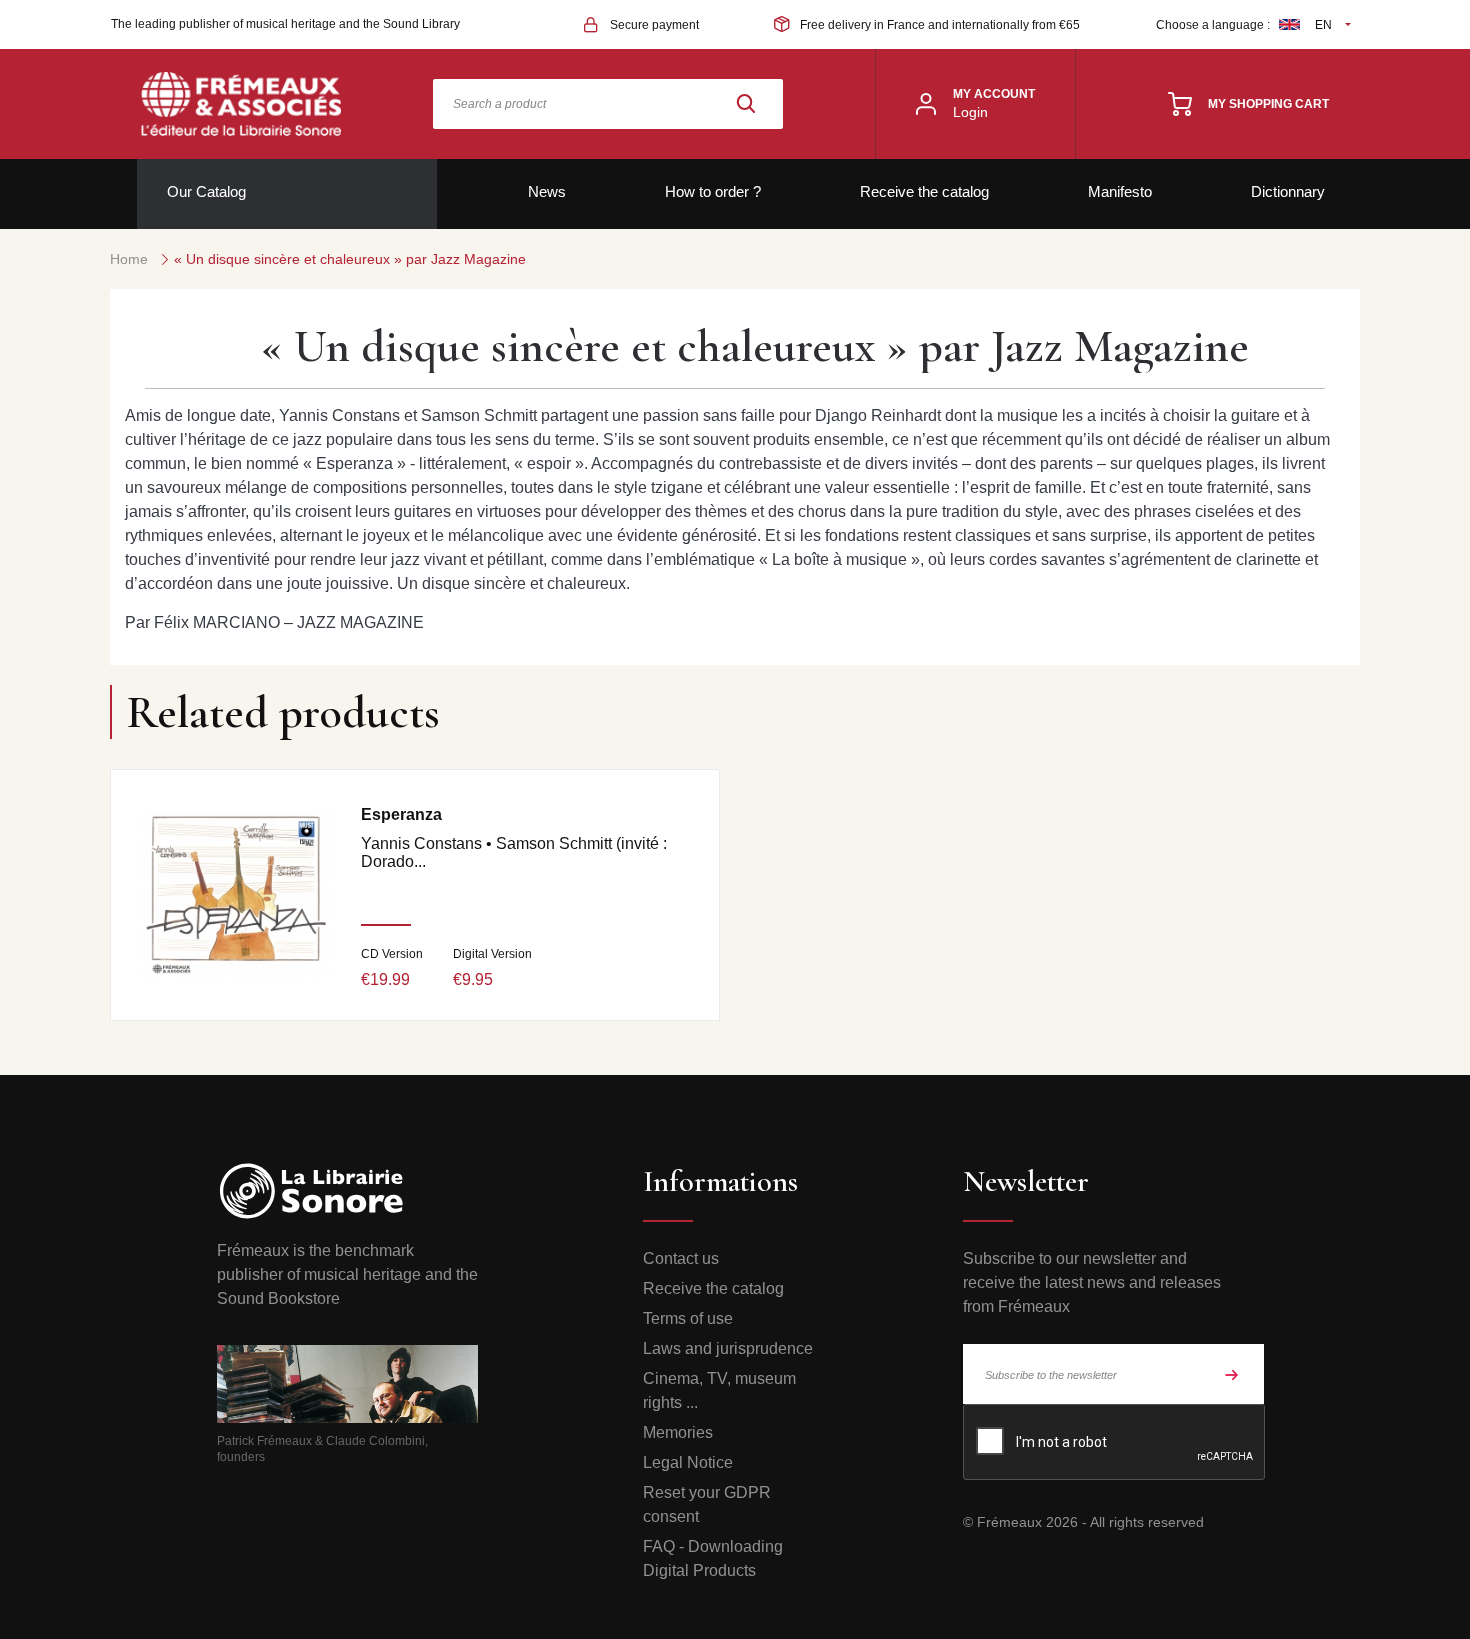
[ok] (1232, 1374)
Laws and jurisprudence (728, 1348)
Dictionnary (1288, 191)
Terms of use (688, 1318)
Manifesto (1120, 191)
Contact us (681, 1258)
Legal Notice (688, 1462)
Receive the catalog (924, 191)
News (547, 191)
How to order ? (713, 191)
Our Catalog (206, 191)
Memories (678, 1432)
